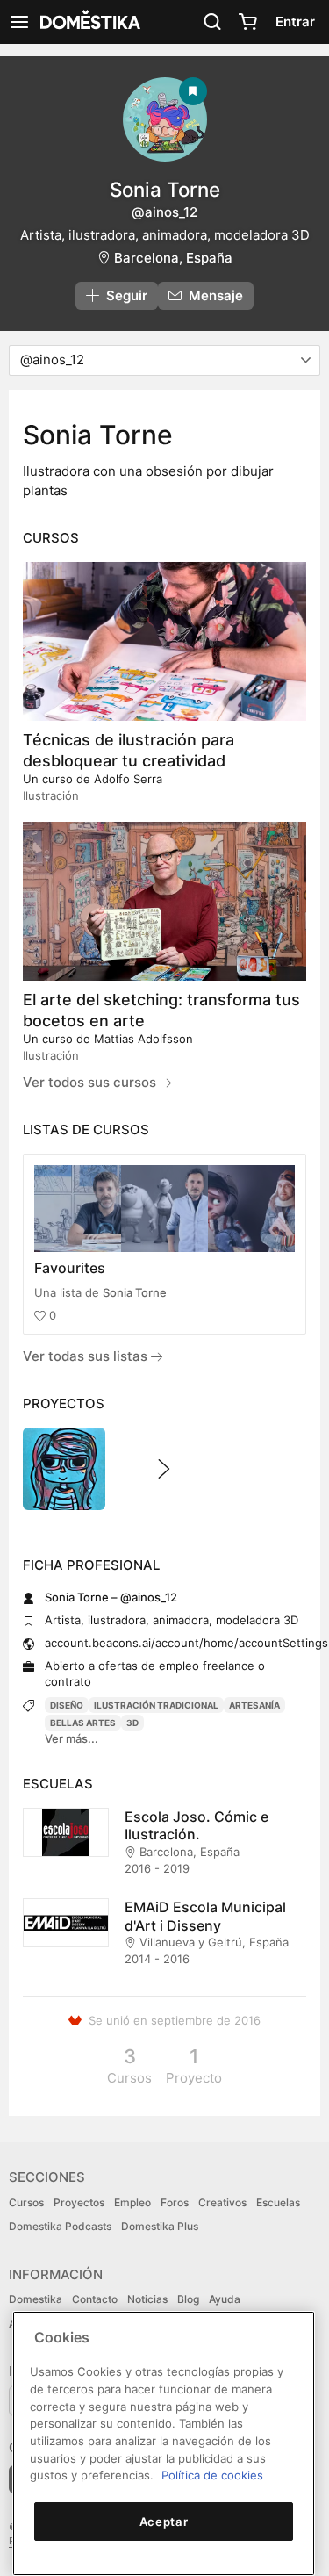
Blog (188, 2299)
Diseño (67, 1705)
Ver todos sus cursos (91, 1082)
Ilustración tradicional (156, 1705)
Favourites (70, 1268)
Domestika (36, 2299)
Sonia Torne (135, 1292)
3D (132, 1723)
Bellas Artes (83, 1723)
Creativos (222, 2202)
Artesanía (254, 1705)
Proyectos (79, 2202)
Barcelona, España (173, 258)
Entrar (295, 22)
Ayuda (225, 2299)
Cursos (26, 2202)
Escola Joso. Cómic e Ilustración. (197, 1826)
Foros (175, 2202)
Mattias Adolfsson (143, 1039)
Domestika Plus (160, 2226)
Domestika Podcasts (60, 2226)
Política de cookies (212, 2475)
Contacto (95, 2299)
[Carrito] (247, 22)
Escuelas (278, 2202)
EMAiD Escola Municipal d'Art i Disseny (205, 1916)
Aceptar (164, 2522)
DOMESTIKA (89, 22)
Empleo (132, 2202)
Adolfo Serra (128, 779)
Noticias (147, 2299)
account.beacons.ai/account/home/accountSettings (186, 1643)
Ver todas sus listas (87, 1356)
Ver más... (72, 1738)
